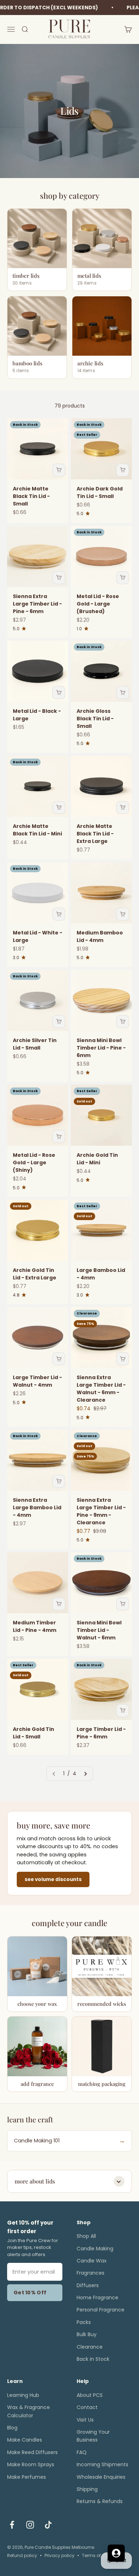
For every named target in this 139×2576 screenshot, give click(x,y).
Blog (12, 2428)
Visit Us (85, 2420)
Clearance (90, 2347)
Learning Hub (23, 2395)
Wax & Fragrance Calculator (29, 2411)
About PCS (90, 2395)
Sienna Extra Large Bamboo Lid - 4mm (37, 1507)
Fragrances (91, 2273)
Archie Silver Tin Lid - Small (35, 1044)
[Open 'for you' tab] (116, 2553)
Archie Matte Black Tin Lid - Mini (37, 830)
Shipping (87, 2489)
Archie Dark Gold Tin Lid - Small (100, 492)
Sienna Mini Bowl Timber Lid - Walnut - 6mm (99, 1630)
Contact (87, 2407)
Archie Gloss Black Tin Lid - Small (95, 719)
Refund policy (22, 2555)
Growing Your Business (93, 2436)
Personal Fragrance (101, 2310)
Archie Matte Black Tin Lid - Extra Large (95, 834)
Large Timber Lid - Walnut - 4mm (37, 1381)
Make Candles (25, 2440)
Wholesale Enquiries (101, 2477)
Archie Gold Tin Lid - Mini (97, 1159)
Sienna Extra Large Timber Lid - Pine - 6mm (37, 604)
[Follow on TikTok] (48, 2525)
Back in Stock (93, 2359)
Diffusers (88, 2285)
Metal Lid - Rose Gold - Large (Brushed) (98, 604)
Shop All (86, 2236)
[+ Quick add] (59, 470)
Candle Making (95, 2249)
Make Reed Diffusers (32, 2452)
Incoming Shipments (102, 2464)
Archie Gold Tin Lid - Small (34, 1733)
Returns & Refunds (100, 2501)
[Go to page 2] (85, 1773)
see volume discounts (53, 1879)
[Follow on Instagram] (30, 2525)
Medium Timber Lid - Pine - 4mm (35, 1626)
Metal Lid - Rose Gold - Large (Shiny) (34, 1163)
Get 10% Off (30, 2293)
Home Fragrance (97, 2298)
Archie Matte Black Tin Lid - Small (31, 496)
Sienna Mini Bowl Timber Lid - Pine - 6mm (101, 1048)
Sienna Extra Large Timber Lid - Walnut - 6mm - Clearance (101, 1389)
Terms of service (100, 2555)
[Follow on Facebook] (12, 2525)
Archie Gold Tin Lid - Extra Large (35, 1274)
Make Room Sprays (31, 2464)
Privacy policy (60, 2555)
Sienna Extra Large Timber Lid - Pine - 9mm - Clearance (101, 1511)
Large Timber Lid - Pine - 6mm (101, 1733)
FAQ (82, 2452)
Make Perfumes (27, 2477)
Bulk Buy (87, 2334)
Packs (84, 2322)
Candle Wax (92, 2261)
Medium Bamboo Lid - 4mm (100, 936)
